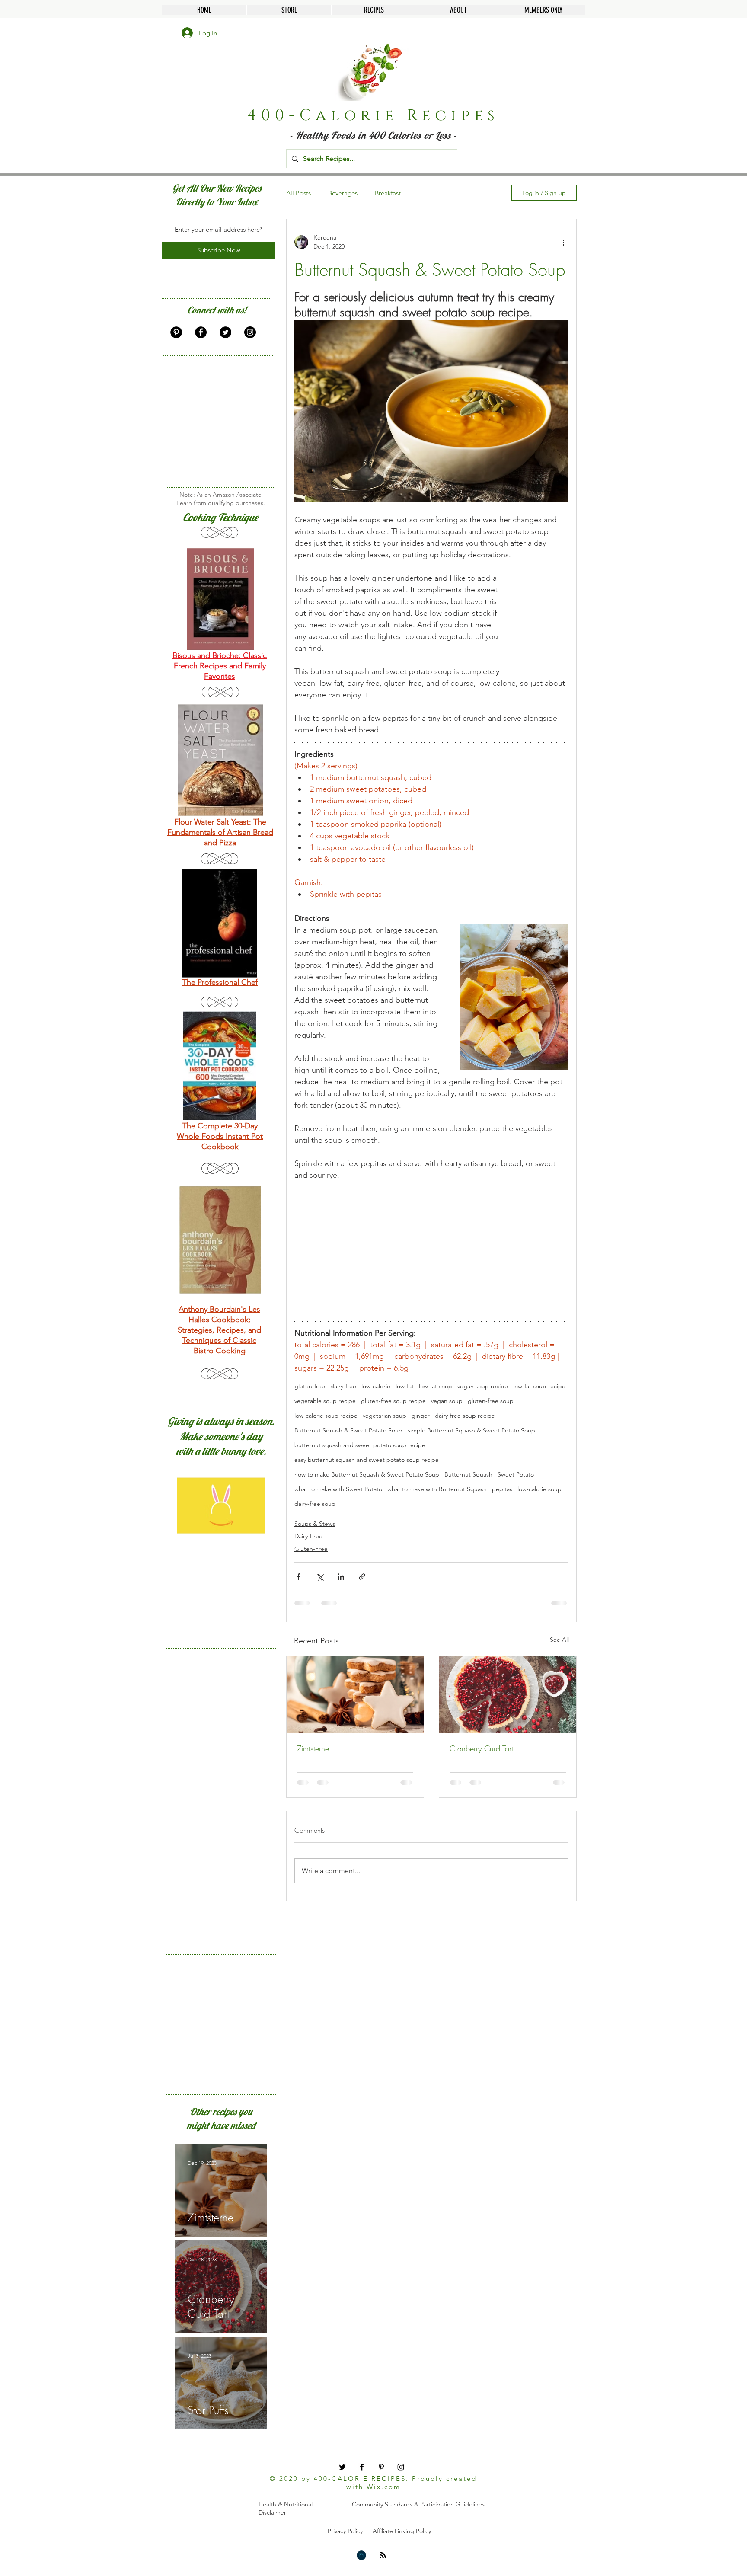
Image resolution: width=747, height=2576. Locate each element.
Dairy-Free (308, 1536)
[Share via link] (362, 1577)
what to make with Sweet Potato (338, 1489)
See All (559, 1640)
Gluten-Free (311, 1549)
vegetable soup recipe (325, 1401)
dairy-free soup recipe (465, 1416)
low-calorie (376, 1386)
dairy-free (343, 1386)
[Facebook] (201, 332)
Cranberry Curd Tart (481, 1748)
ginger (421, 1416)
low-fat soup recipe (539, 1386)
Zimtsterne (313, 1748)
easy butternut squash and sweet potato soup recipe (367, 1460)
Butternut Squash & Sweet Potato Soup (348, 1430)
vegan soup (447, 1401)
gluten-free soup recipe (393, 1401)
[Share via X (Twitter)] (320, 1577)
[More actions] (563, 242)
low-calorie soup (539, 1489)
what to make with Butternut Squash (437, 1489)
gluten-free (310, 1386)
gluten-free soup (491, 1401)
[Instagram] (250, 332)
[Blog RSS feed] (383, 2555)
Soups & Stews (315, 1524)
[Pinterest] (176, 332)
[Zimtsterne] (355, 1694)
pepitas (502, 1489)
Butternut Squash (468, 1475)
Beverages (343, 193)
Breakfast (388, 193)
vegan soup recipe (483, 1386)
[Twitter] (225, 332)
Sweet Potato (516, 1475)
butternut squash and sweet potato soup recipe (360, 1445)
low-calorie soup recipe (326, 1416)
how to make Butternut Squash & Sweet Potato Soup (367, 1475)
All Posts (298, 193)
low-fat (405, 1386)
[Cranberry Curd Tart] (508, 1694)
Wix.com (384, 2487)
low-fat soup (436, 1386)
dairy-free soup (315, 1504)
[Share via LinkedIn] (341, 1577)
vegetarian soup (385, 1416)
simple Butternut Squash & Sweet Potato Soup (471, 1430)
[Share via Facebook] (298, 1577)
